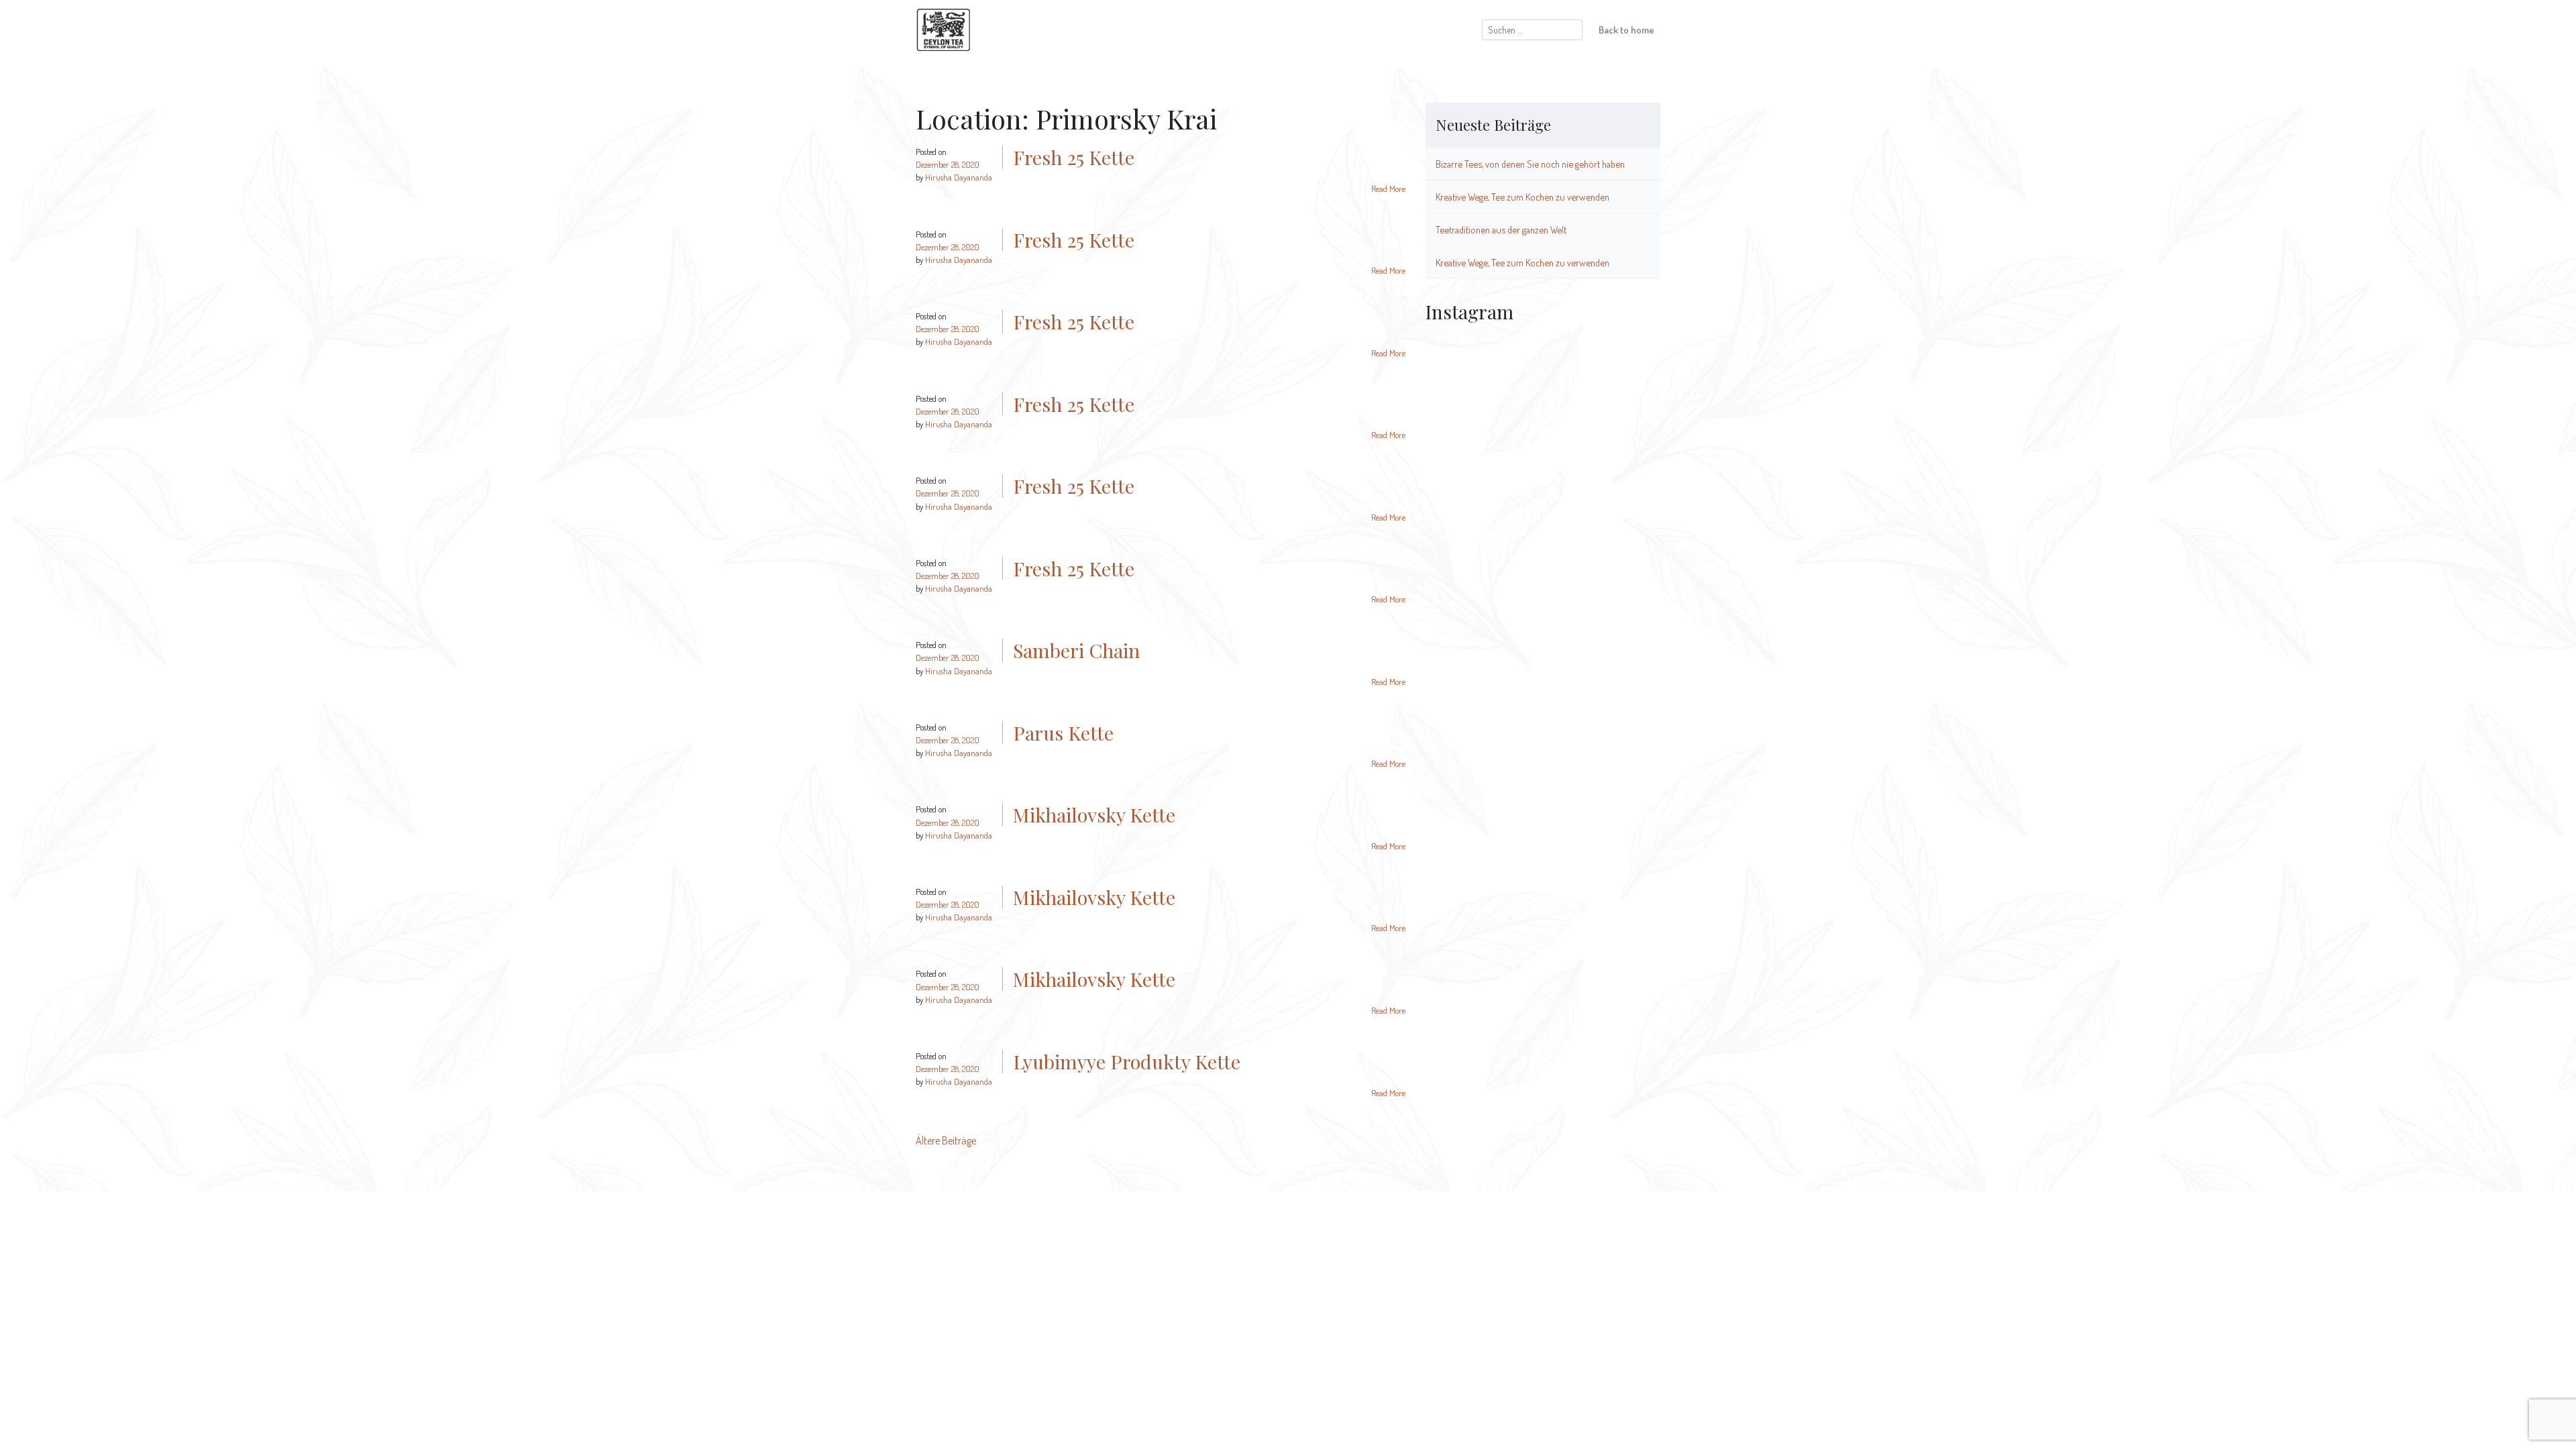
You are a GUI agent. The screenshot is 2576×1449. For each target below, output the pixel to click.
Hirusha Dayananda (959, 177)
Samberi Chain (1076, 650)
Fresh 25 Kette (1074, 157)
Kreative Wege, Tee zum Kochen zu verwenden (1522, 197)
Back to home (1626, 30)
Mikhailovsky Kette (1094, 814)
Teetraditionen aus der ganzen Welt (1501, 229)
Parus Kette (1063, 733)
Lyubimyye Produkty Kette (1127, 1061)
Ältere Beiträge (946, 1140)
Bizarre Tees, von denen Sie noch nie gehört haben (1530, 164)
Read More (1388, 189)
